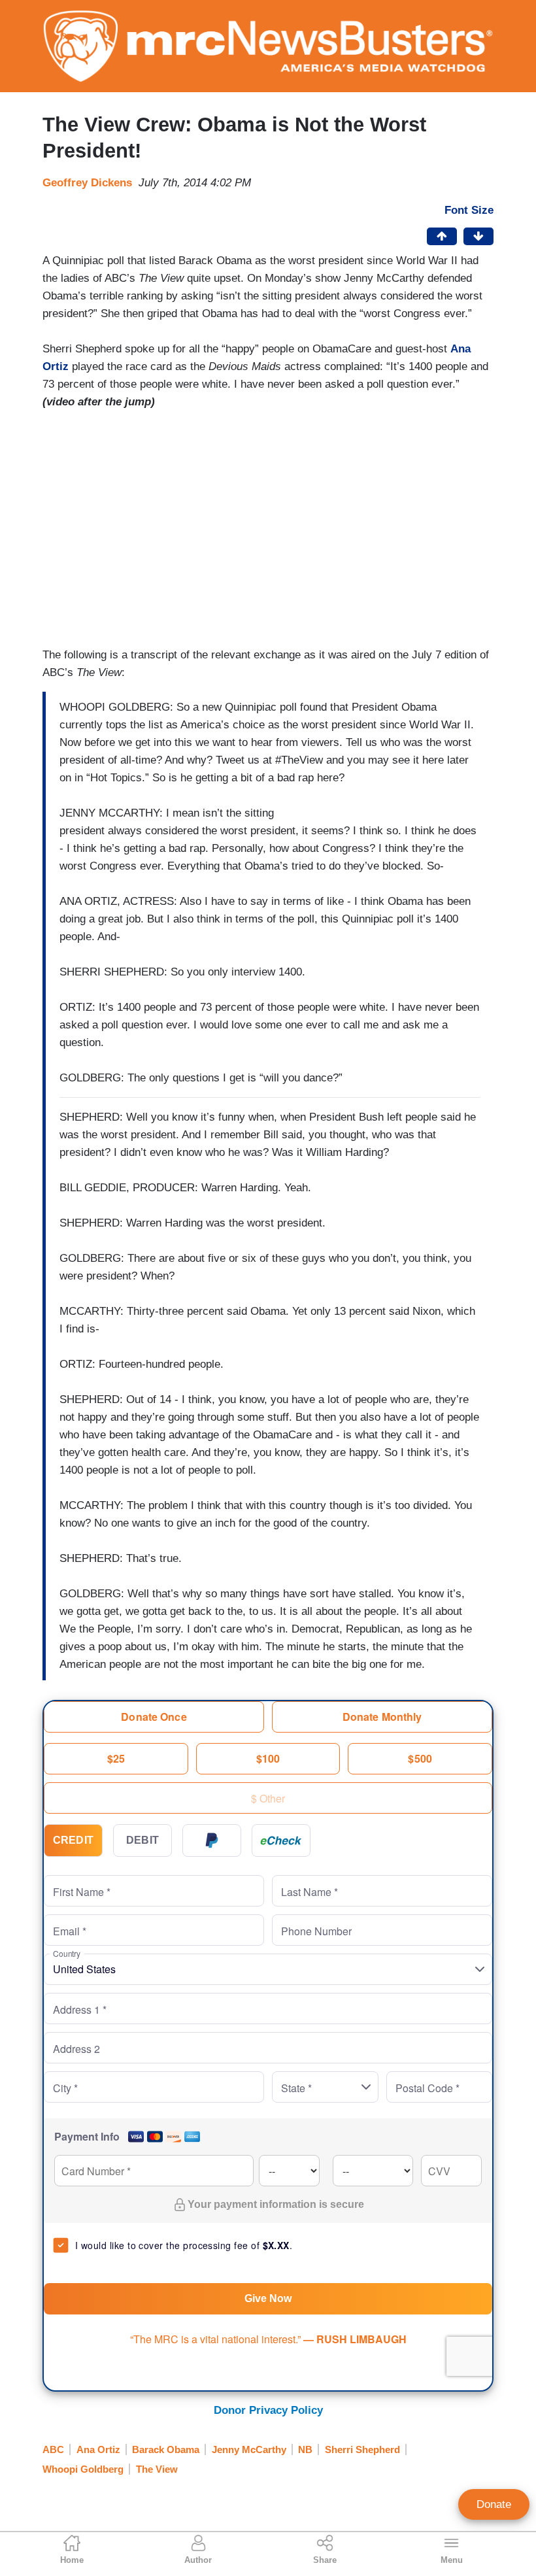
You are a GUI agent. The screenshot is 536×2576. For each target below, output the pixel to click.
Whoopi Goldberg (83, 2469)
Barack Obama (166, 2449)
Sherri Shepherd (362, 2449)
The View (157, 2469)
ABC (53, 2449)
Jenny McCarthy (249, 2449)
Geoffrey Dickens (87, 183)
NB (305, 2449)
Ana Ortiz (98, 2449)
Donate (494, 2504)
